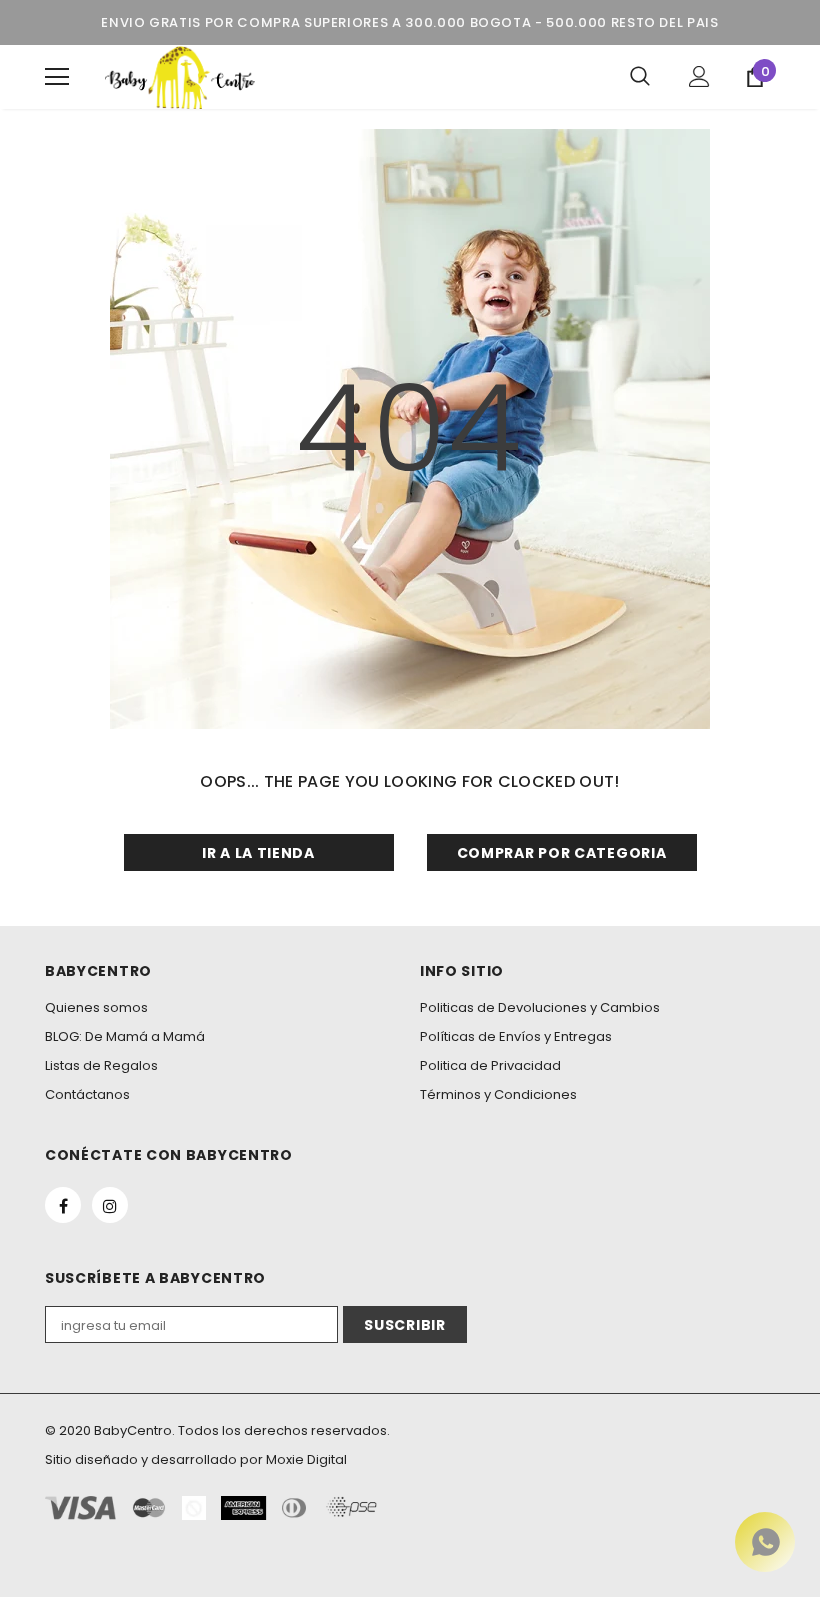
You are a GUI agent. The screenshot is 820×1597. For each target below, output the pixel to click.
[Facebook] (63, 1205)
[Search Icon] (640, 77)
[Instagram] (110, 1205)
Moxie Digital (306, 1459)
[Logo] (180, 77)
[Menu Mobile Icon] (57, 77)
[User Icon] (699, 76)
